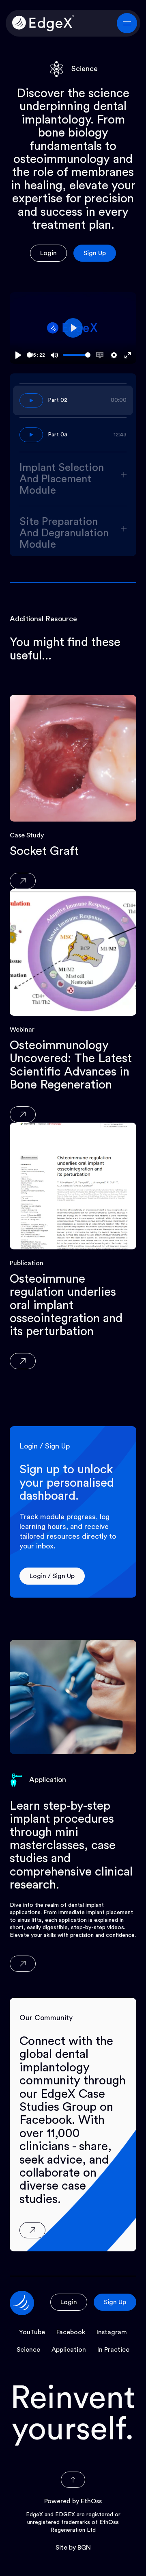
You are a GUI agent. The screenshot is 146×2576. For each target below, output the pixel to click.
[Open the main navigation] (127, 23)
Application (69, 2350)
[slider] (29, 355)
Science (28, 2350)
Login (48, 253)
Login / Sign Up (52, 1576)
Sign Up (95, 253)
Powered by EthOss (73, 2501)
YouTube (32, 2332)
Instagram (112, 2332)
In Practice (113, 2350)
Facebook (71, 2332)
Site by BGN (73, 2548)
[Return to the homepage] (43, 23)
